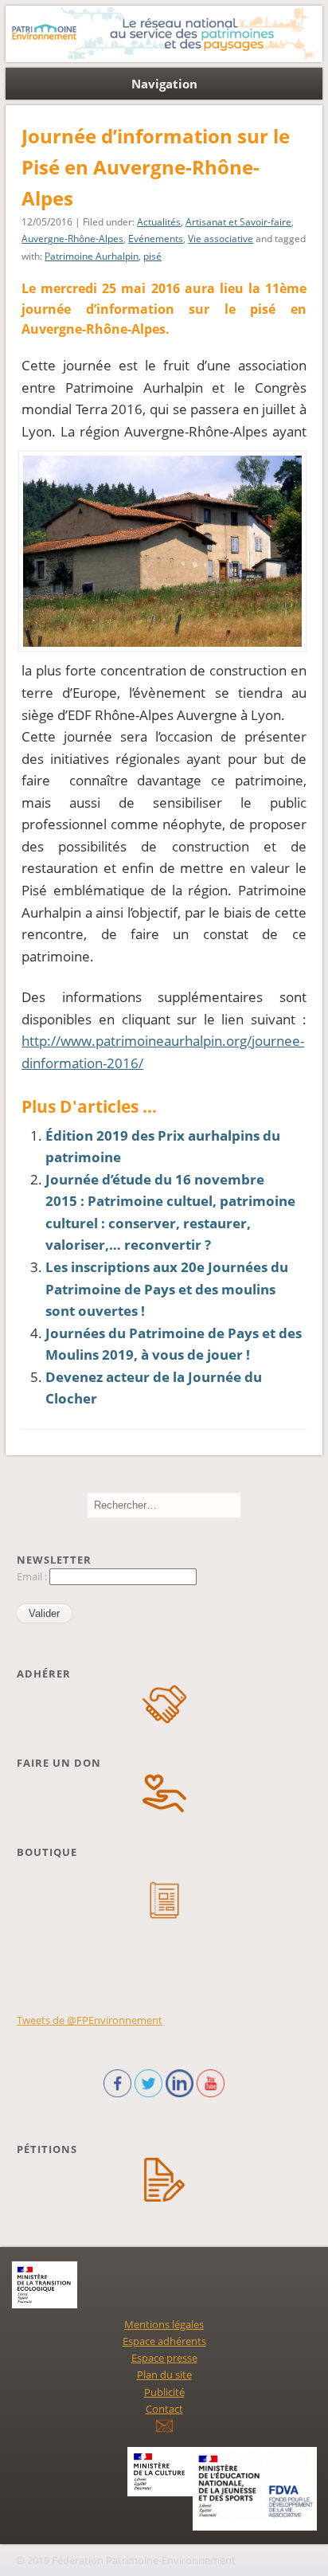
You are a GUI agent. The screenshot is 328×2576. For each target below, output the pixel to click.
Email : (33, 1576)
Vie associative (221, 239)
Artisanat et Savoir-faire (238, 222)
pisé (152, 256)
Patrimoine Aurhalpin (92, 256)
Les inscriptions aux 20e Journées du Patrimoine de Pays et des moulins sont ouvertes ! (167, 1289)
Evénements (156, 239)
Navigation (164, 84)
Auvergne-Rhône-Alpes (72, 239)
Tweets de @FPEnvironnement (90, 2020)
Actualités (159, 222)
